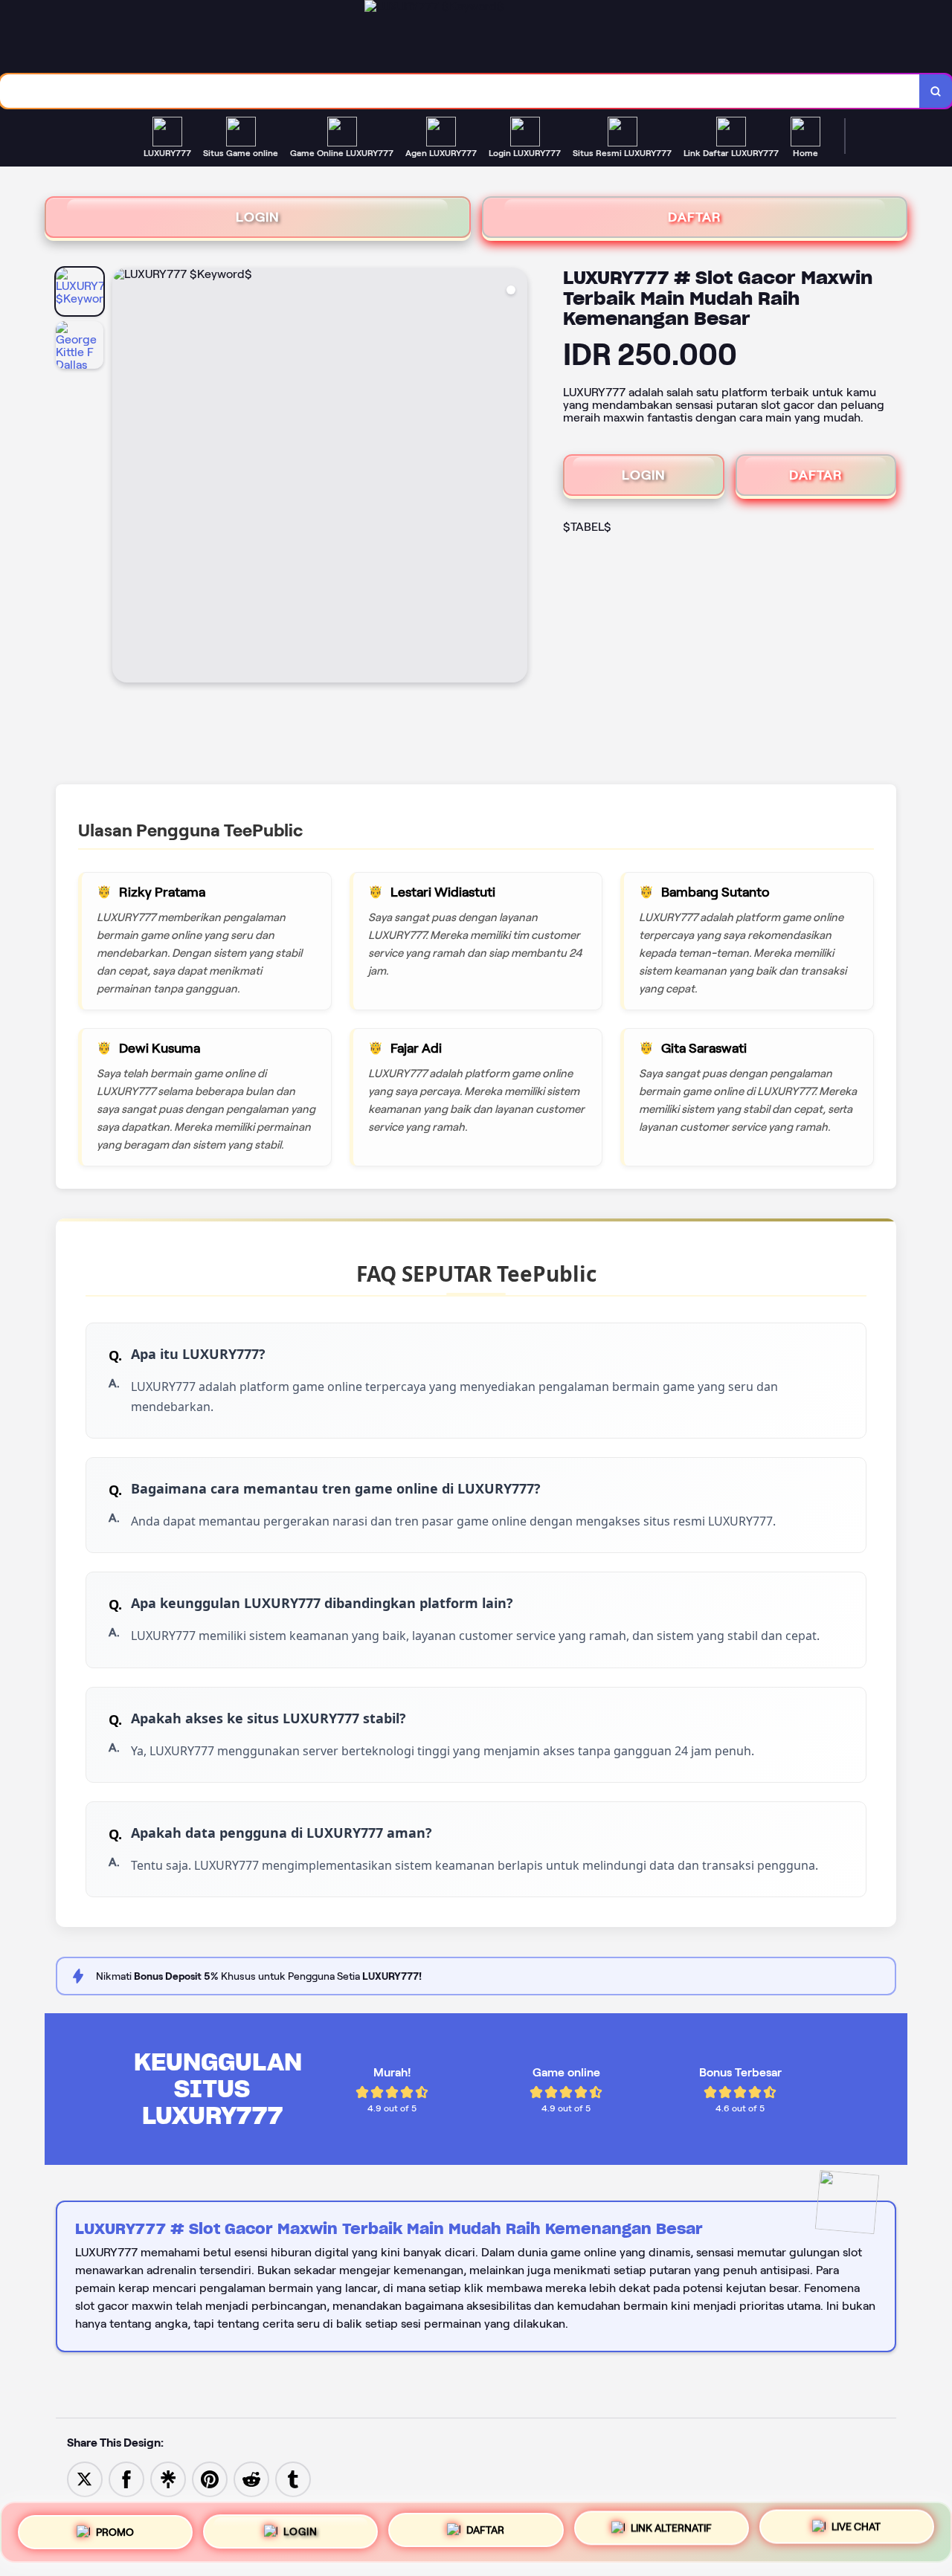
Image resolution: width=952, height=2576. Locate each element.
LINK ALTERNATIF (671, 2531)
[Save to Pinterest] (210, 2478)
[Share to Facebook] (126, 2478)
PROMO (115, 2526)
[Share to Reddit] (251, 2478)
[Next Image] (515, 477)
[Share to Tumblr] (293, 2478)
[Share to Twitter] (85, 2478)
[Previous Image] (124, 477)
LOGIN (258, 217)
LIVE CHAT (856, 2532)
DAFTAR (695, 217)
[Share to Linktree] (168, 2478)
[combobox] (460, 91)
